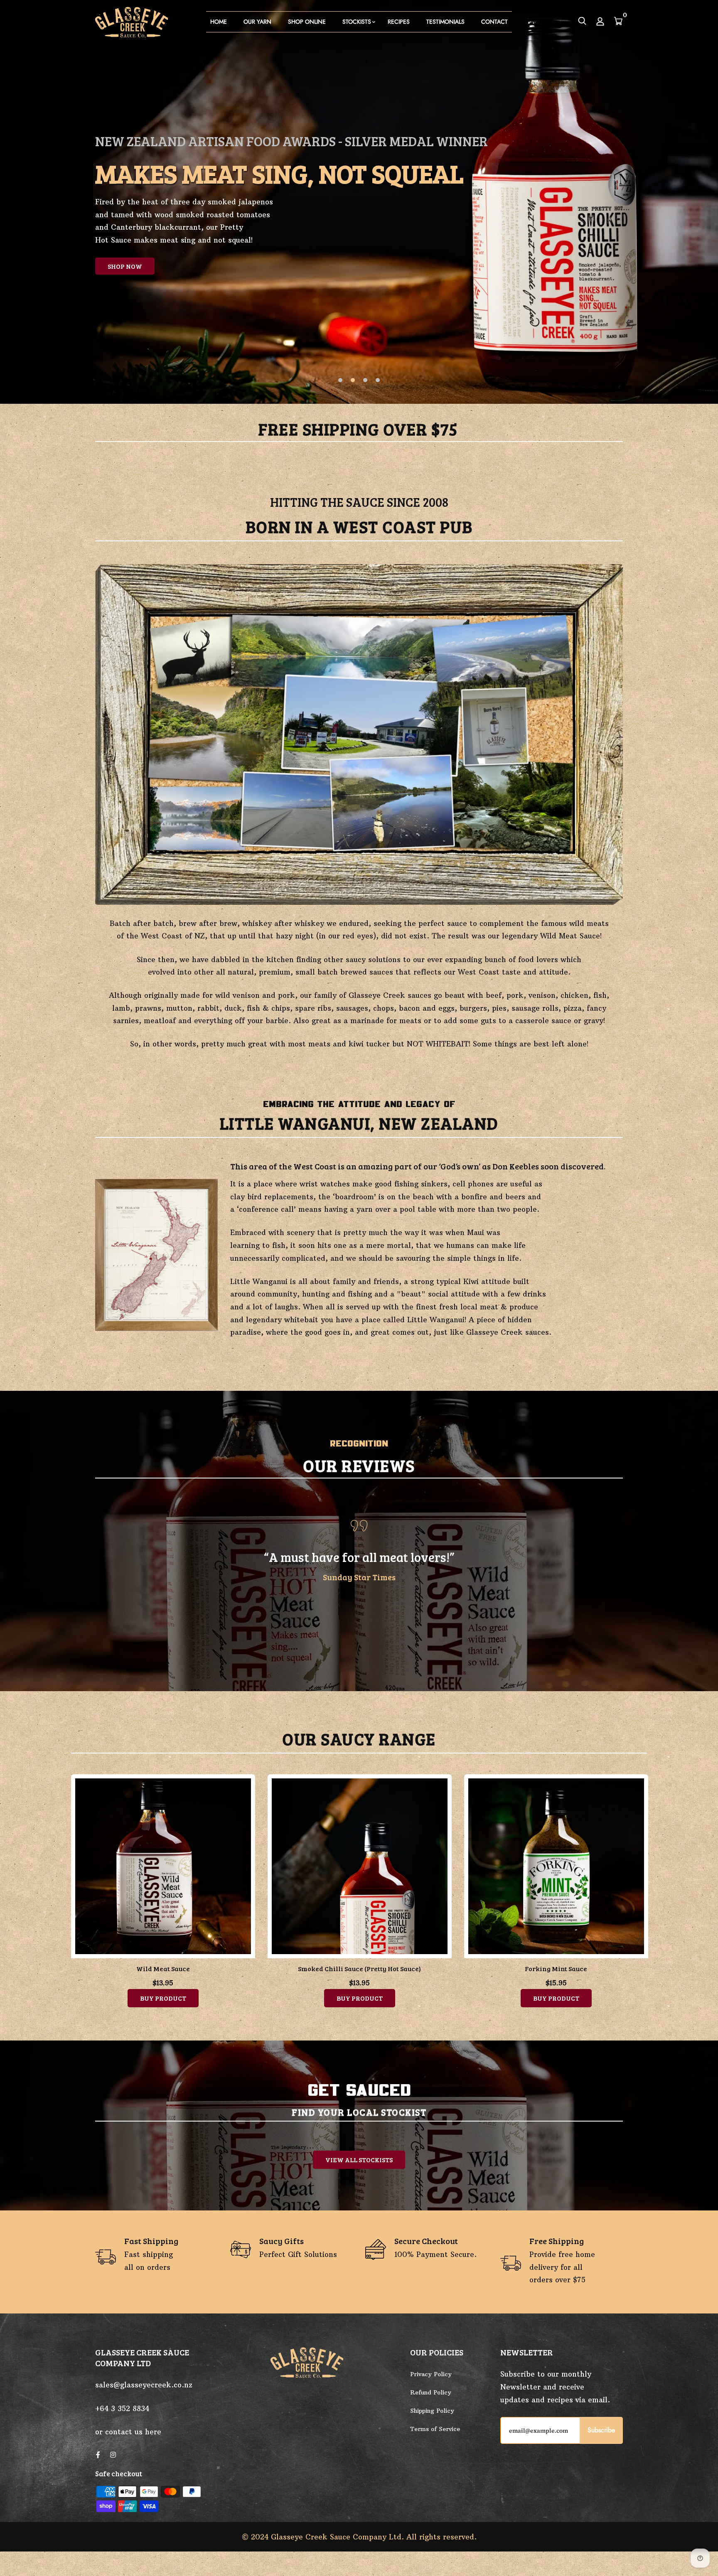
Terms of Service (435, 2429)
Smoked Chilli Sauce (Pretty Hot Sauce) (163, 1968)
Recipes (399, 22)
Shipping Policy (432, 2411)
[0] (618, 22)
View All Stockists (359, 2160)
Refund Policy (431, 2392)
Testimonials (445, 22)
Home (219, 22)
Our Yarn (257, 22)
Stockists (357, 22)
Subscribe (601, 2430)
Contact (494, 22)
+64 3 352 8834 (122, 2409)
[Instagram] (113, 2455)
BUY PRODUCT (163, 1998)
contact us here (133, 2432)
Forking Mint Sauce (359, 1968)
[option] (359, 202)
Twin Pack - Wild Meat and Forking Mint (556, 1968)
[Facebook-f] (98, 2455)
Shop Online (307, 22)
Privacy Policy (431, 2374)
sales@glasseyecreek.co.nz (144, 2385)
